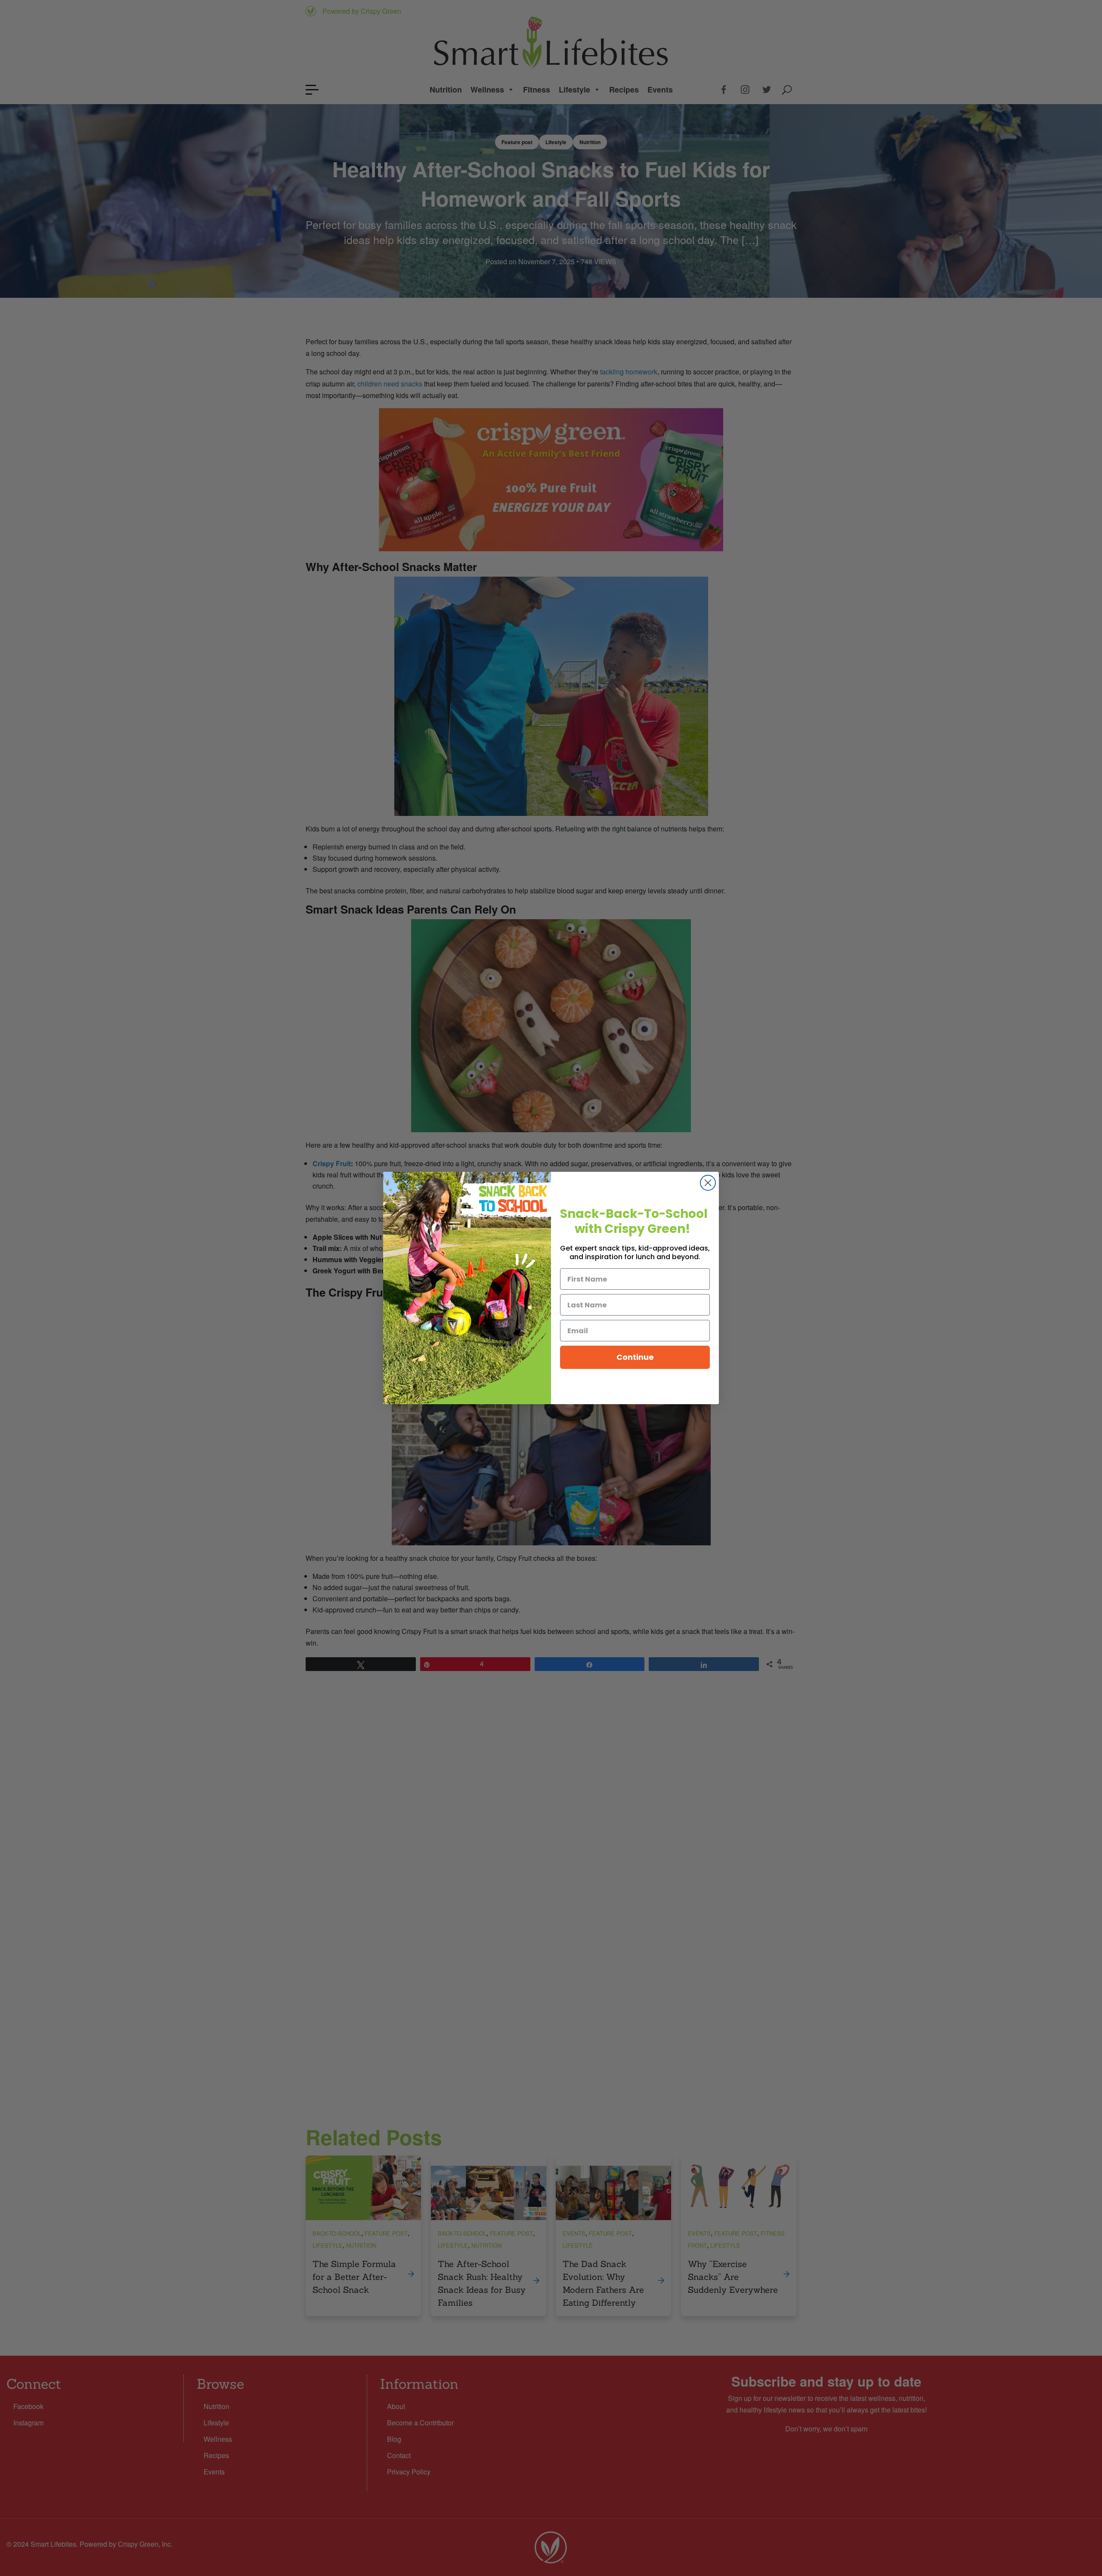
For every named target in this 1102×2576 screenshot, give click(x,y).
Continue (635, 1357)
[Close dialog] (708, 1183)
